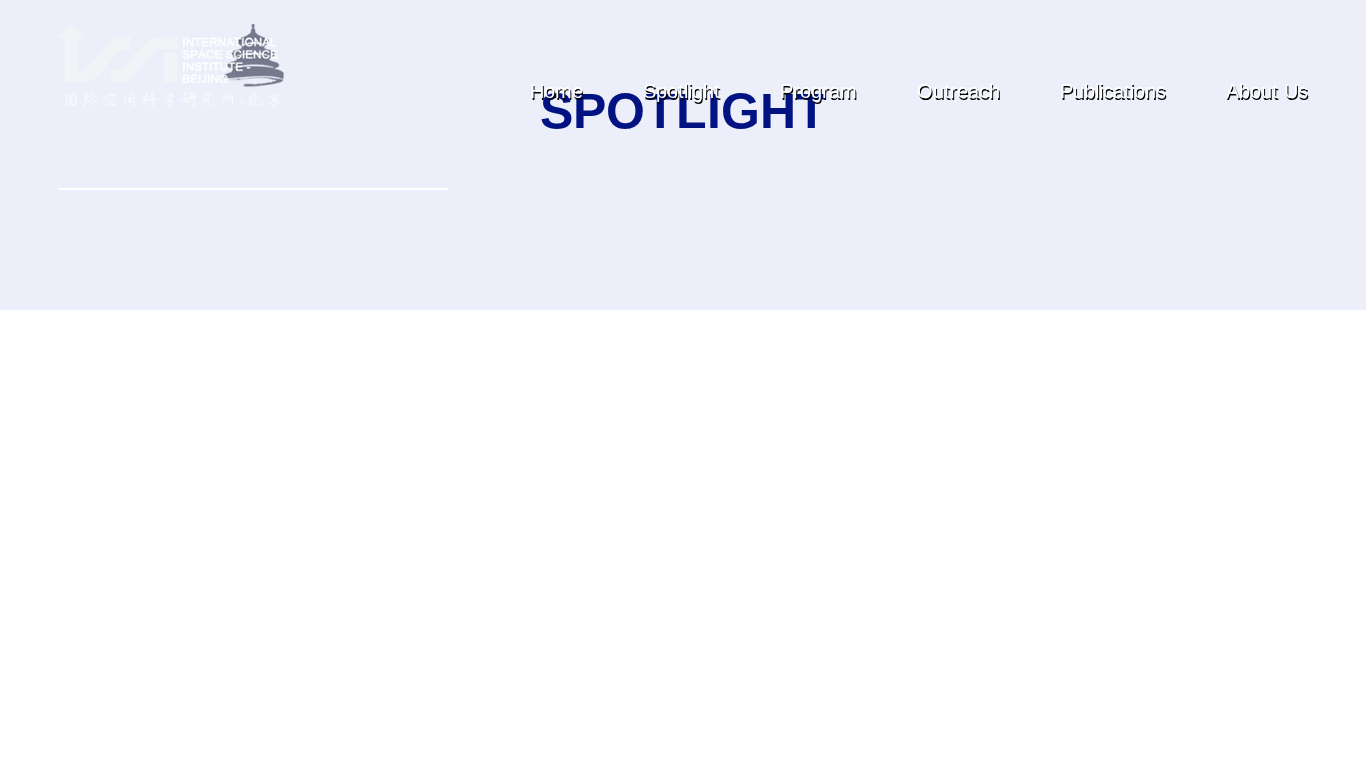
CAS (1257, 41)
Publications (1113, 91)
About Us (1267, 91)
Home (556, 91)
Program (818, 91)
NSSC (1196, 41)
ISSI (1136, 41)
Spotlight (681, 91)
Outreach (958, 91)
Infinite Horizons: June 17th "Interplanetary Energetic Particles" (227, 466)
